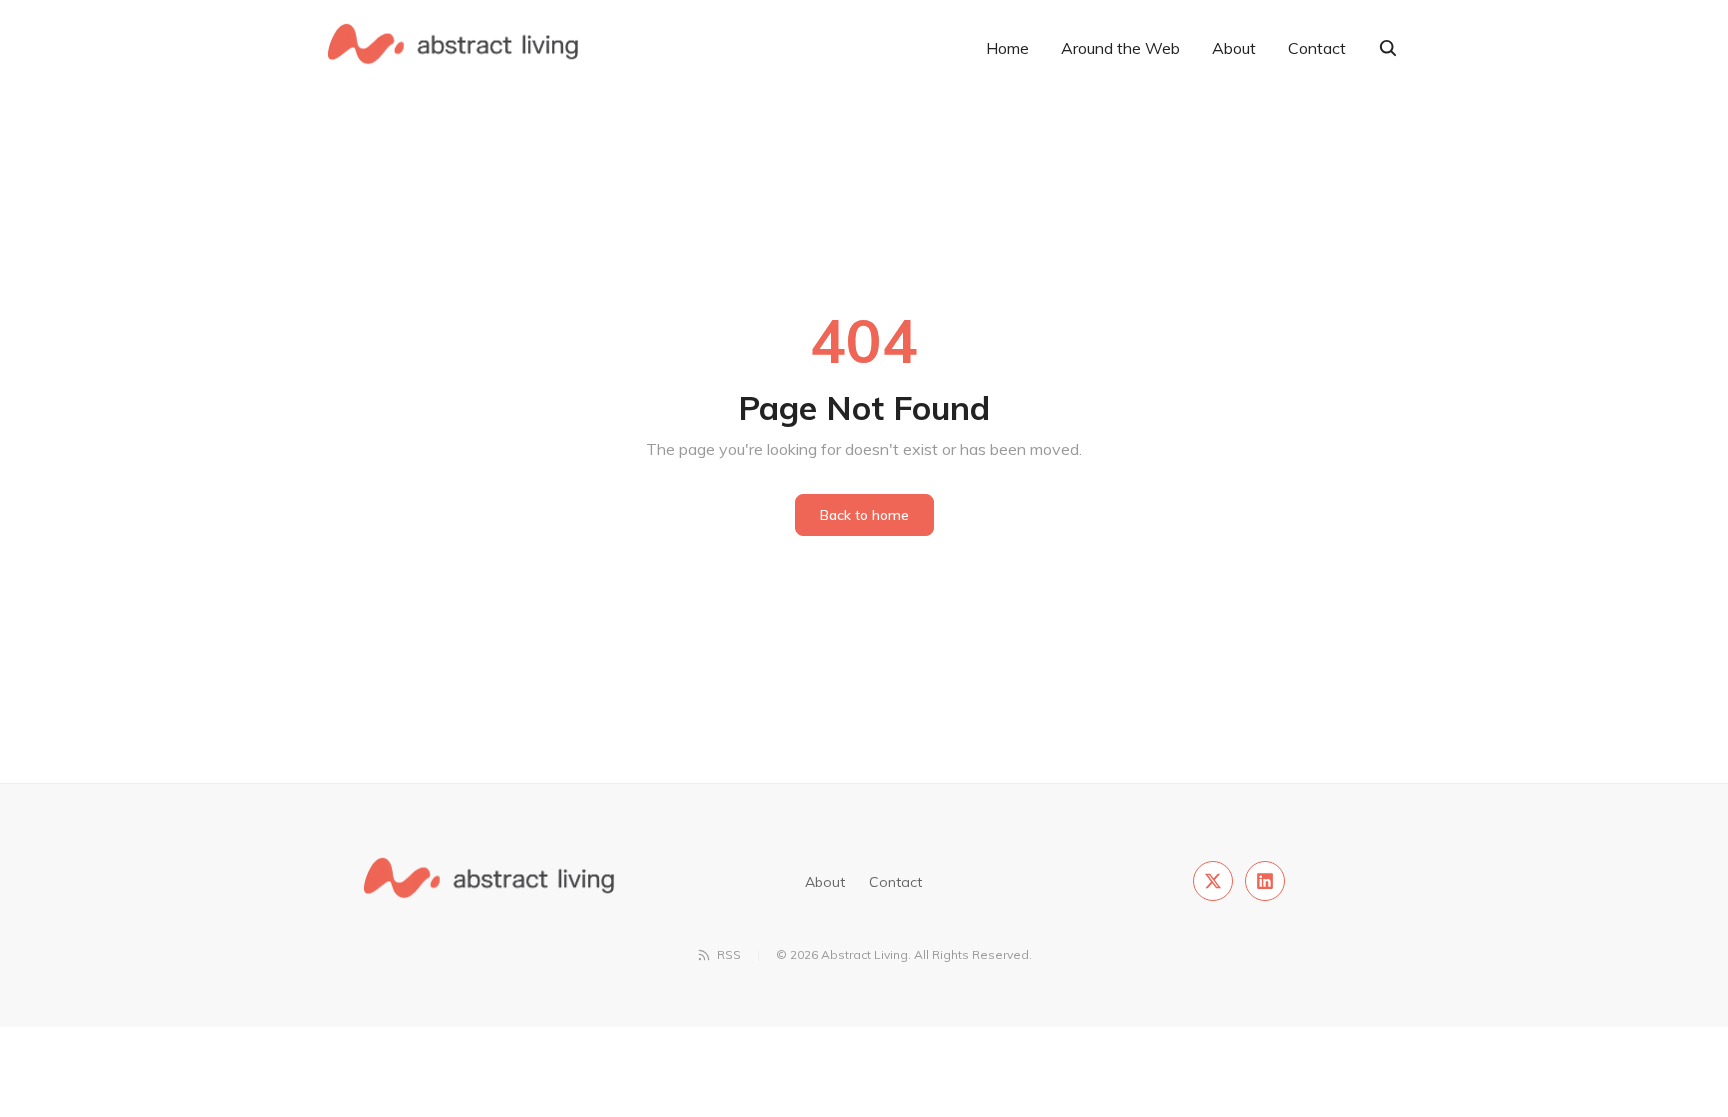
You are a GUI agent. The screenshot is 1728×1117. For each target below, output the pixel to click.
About (1234, 48)
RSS (729, 954)
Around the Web (1120, 48)
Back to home (864, 515)
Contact (1317, 48)
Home (1007, 48)
